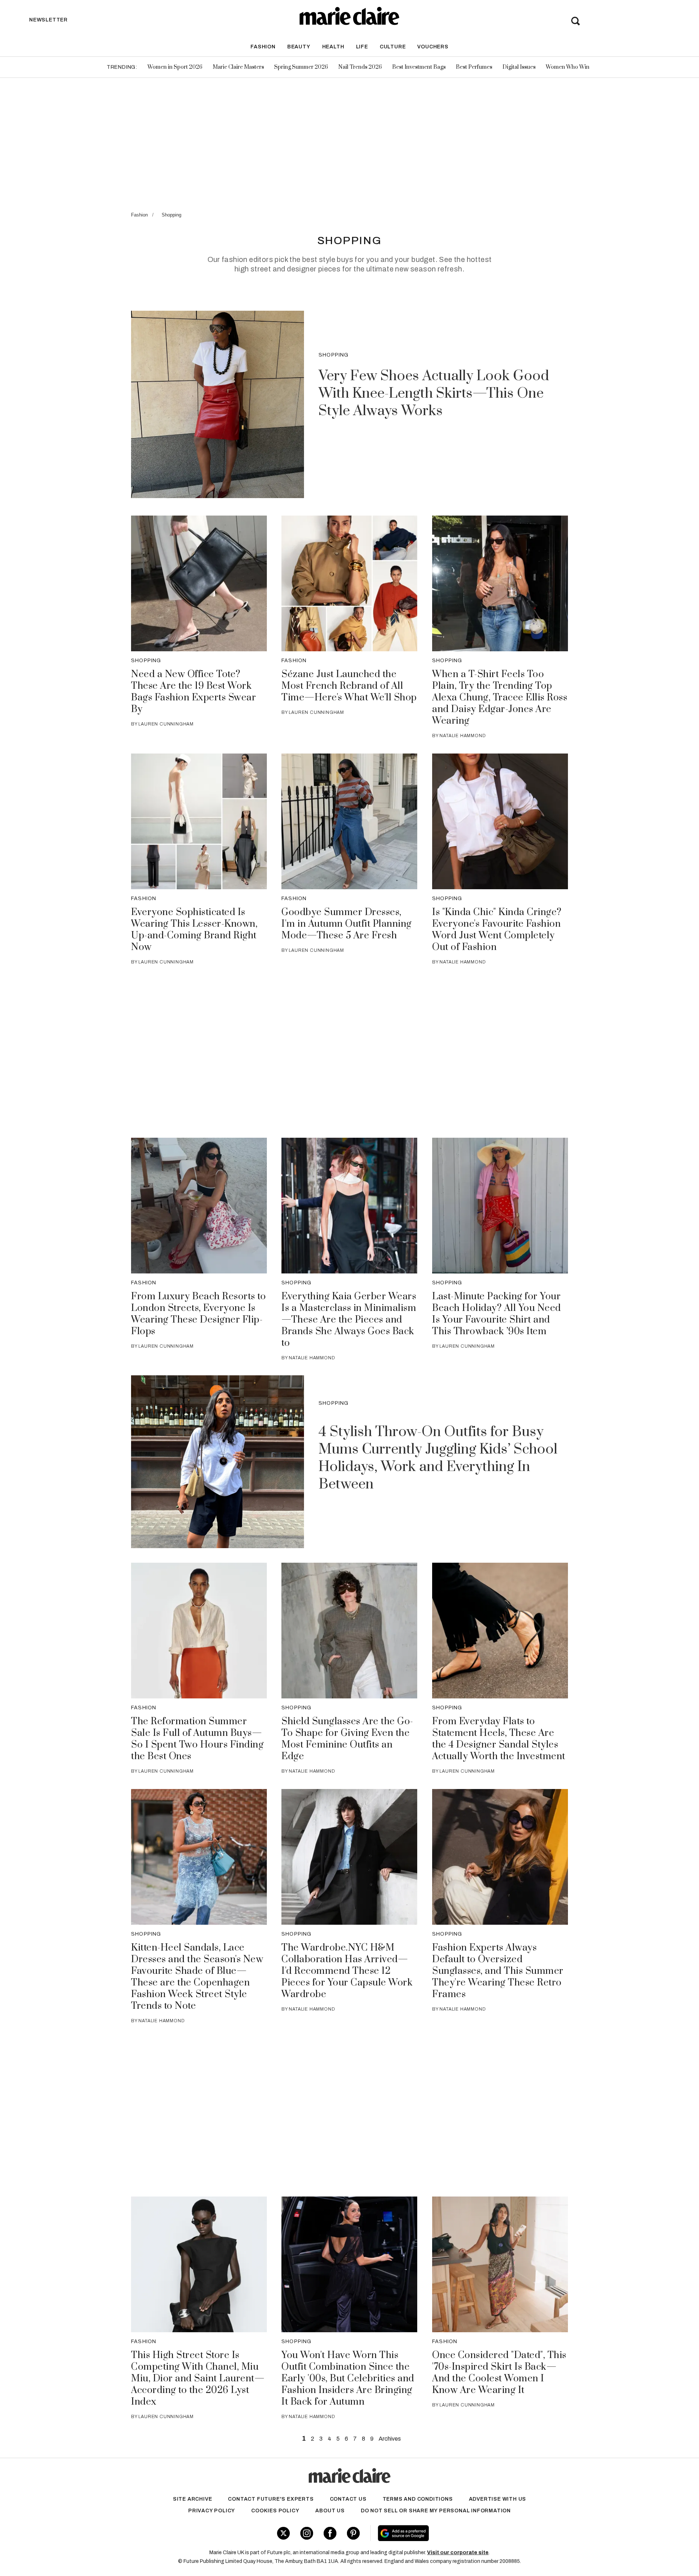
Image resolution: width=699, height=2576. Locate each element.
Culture (393, 47)
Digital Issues (519, 67)
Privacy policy (212, 2511)
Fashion (263, 47)
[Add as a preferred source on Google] (449, 2533)
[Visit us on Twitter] (283, 2533)
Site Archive (193, 2499)
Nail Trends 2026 (360, 67)
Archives (390, 2439)
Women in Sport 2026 (175, 67)
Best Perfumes (474, 67)
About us (330, 2511)
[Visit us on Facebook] (330, 2533)
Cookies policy (275, 2511)
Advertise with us (498, 2499)
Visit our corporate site (458, 2553)
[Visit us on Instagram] (307, 2533)
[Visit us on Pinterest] (353, 2533)
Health (333, 47)
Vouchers (433, 47)
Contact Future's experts (271, 2499)
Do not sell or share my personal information (436, 2511)
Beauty (299, 47)
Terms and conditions (418, 2499)
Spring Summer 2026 (301, 67)
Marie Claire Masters (238, 67)
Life (362, 47)
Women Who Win (568, 67)
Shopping (171, 215)
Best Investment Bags (419, 67)
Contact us (348, 2499)
